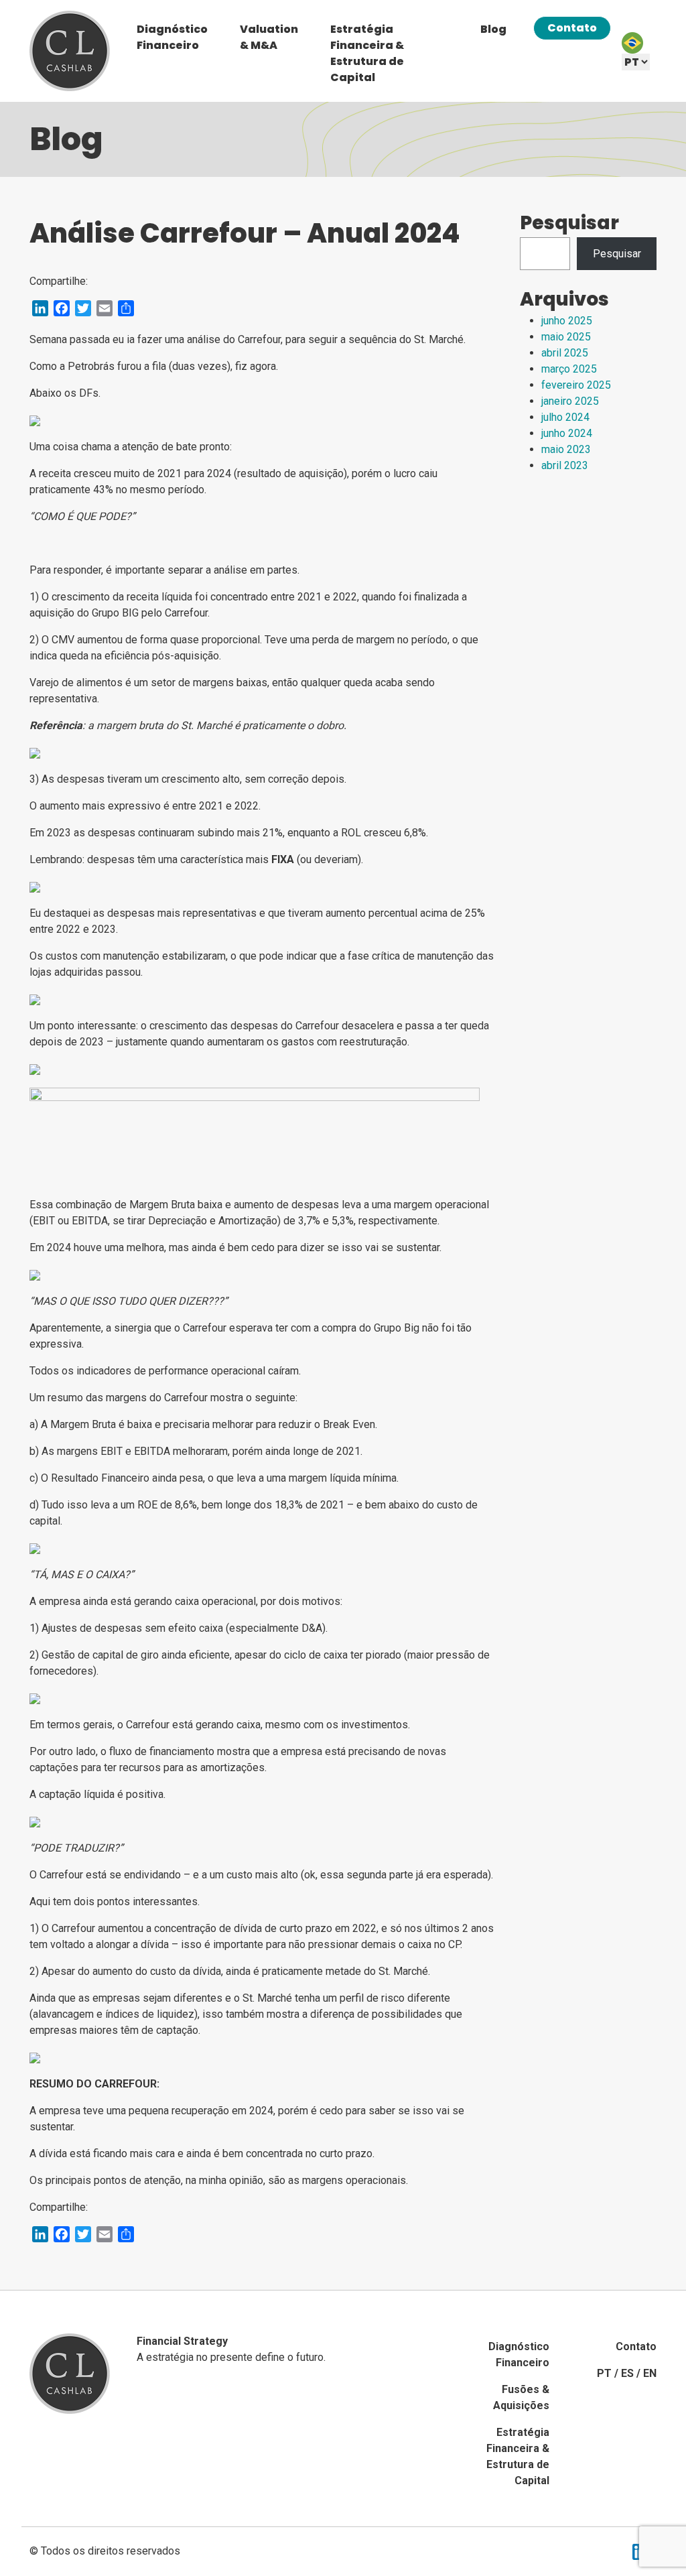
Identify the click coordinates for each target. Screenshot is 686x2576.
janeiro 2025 (570, 401)
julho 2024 (565, 417)
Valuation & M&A (269, 37)
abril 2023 (565, 465)
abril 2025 (565, 353)
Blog (493, 29)
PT (604, 2373)
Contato (572, 28)
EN (650, 2373)
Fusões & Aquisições (521, 2397)
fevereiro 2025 (576, 385)
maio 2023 (566, 449)
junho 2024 (567, 433)
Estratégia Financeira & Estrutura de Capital (367, 53)
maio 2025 (566, 337)
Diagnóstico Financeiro (172, 37)
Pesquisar (569, 223)
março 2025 (569, 369)
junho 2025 (567, 321)
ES (627, 2373)
